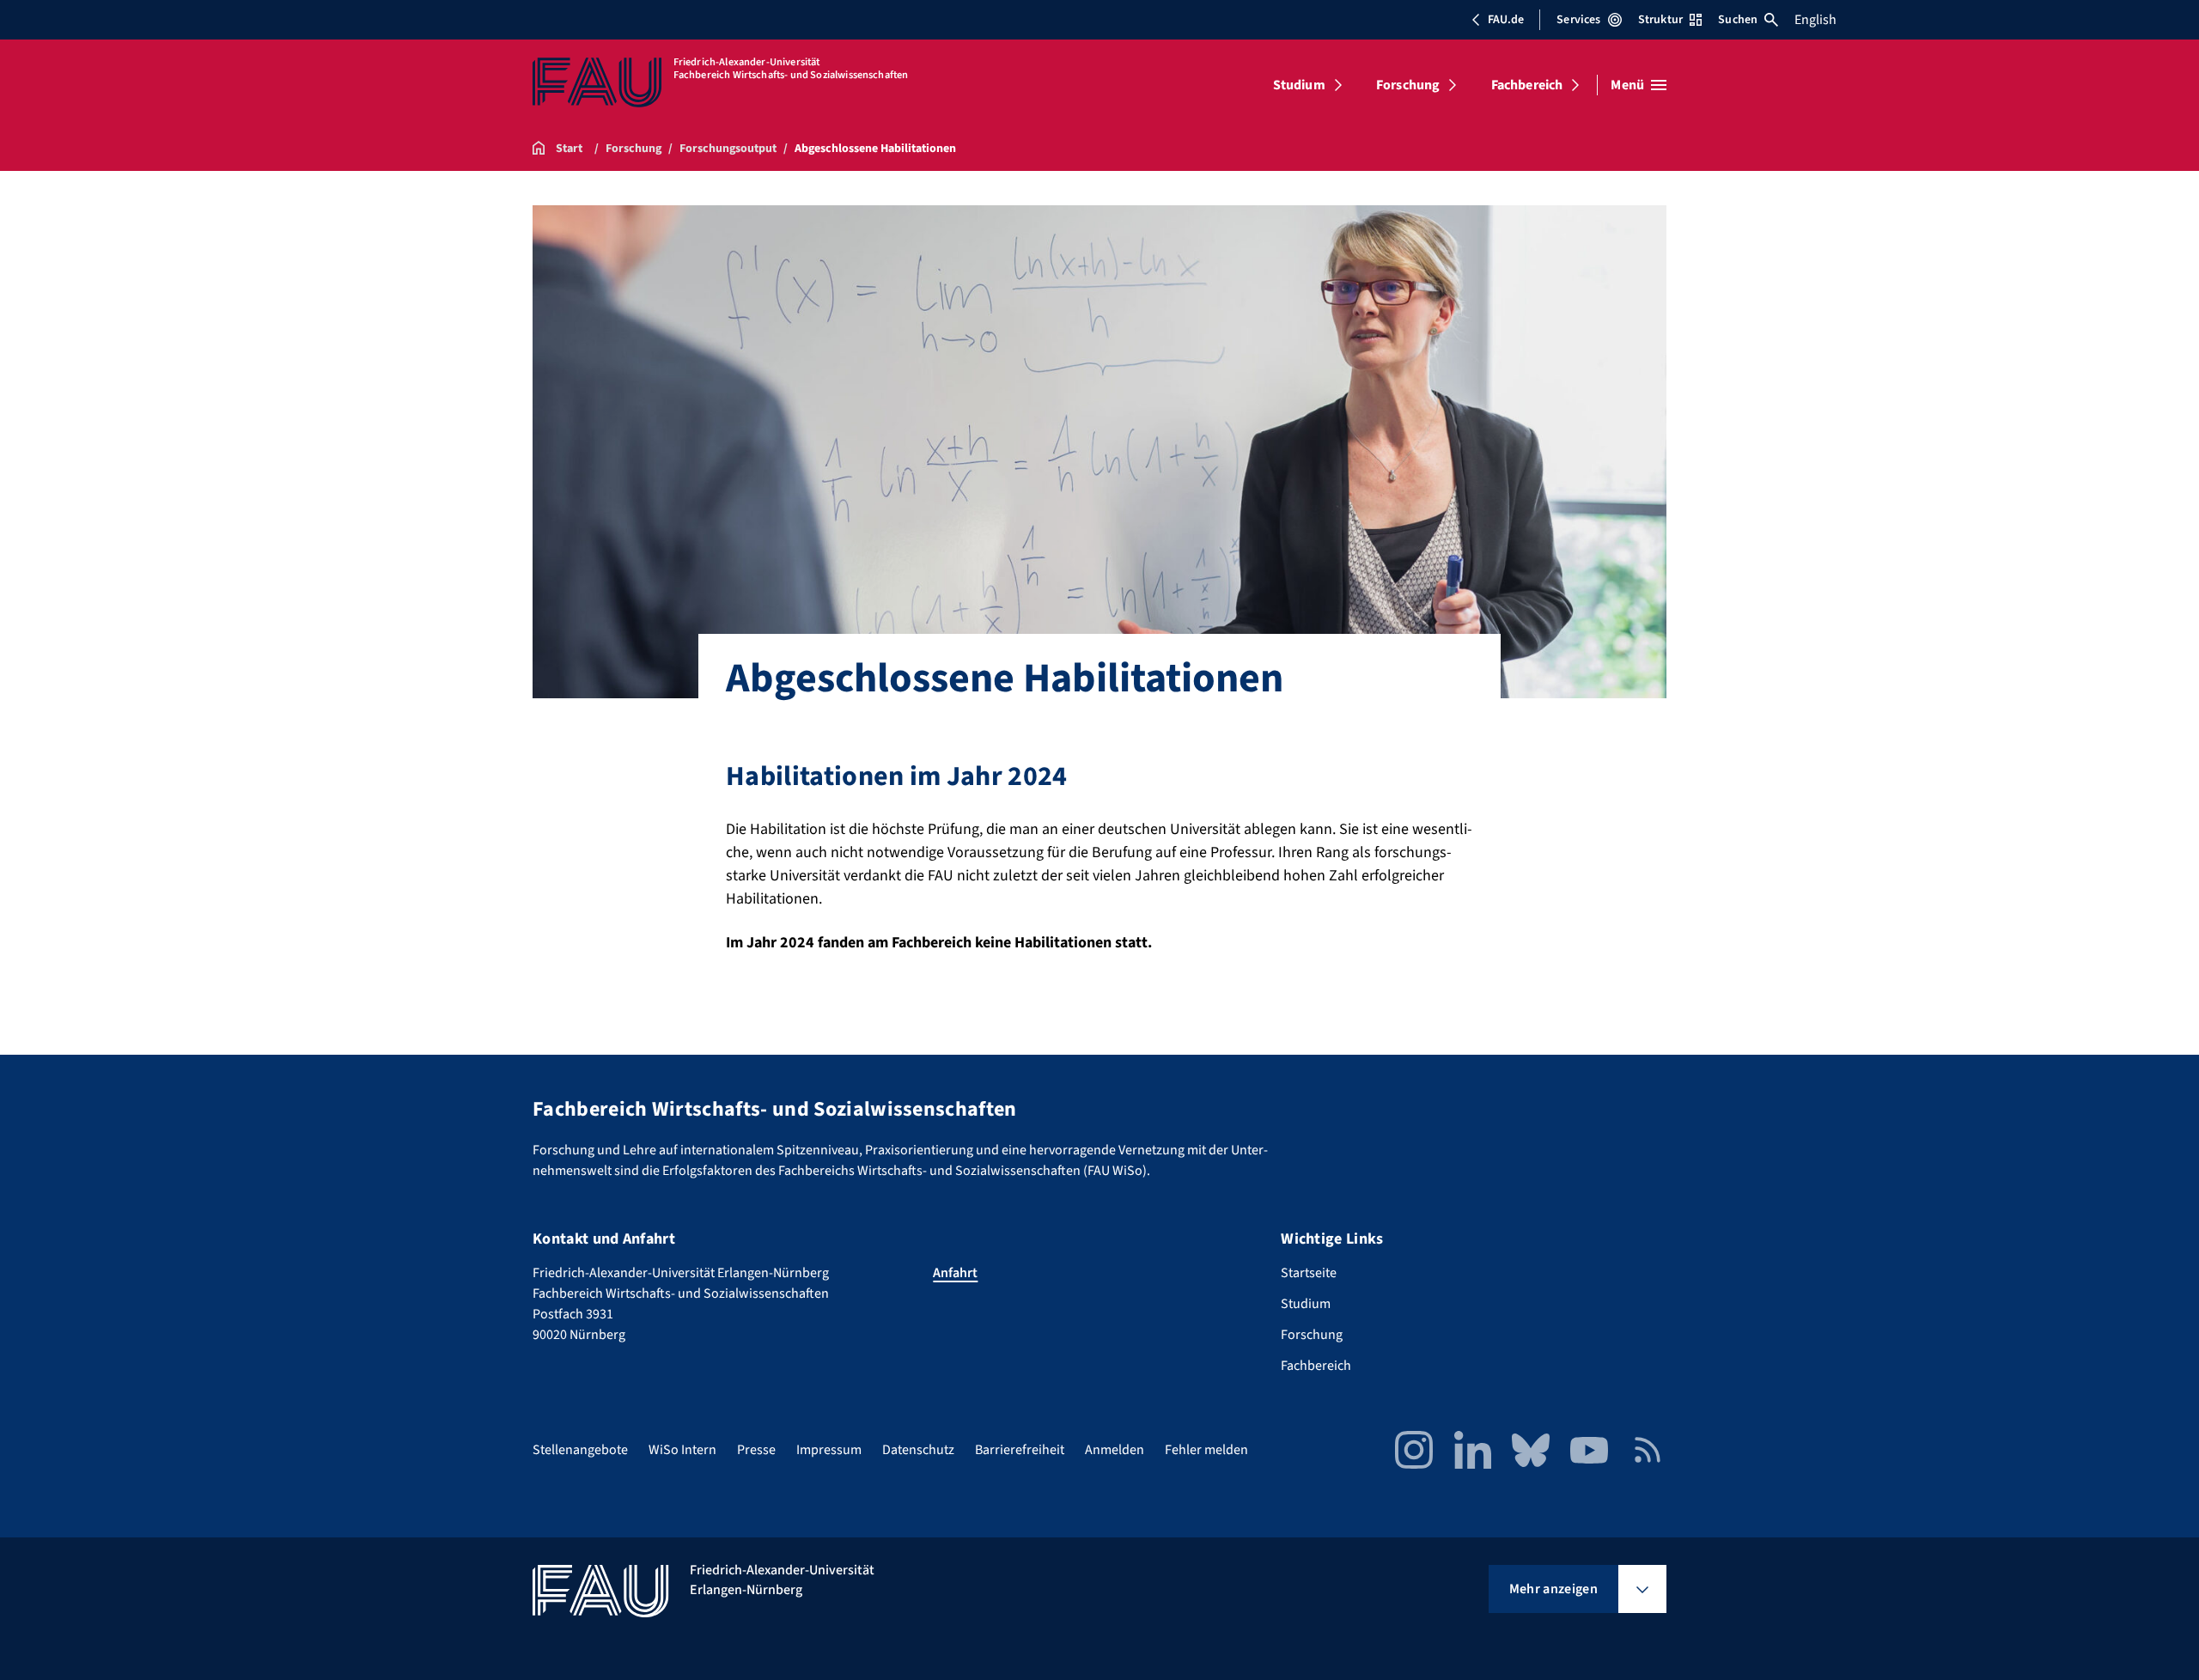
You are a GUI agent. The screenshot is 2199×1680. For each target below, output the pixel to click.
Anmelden (1115, 1450)
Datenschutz (918, 1450)
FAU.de (1506, 20)
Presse (756, 1450)
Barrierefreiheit (1020, 1450)
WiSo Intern (682, 1450)
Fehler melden (1206, 1450)
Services (1578, 20)
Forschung (1408, 85)
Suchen (1738, 20)
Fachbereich (1527, 85)
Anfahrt (955, 1273)
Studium (1299, 85)
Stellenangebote (580, 1450)
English (1815, 20)
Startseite (1309, 1273)
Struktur (1660, 20)
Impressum (829, 1450)
